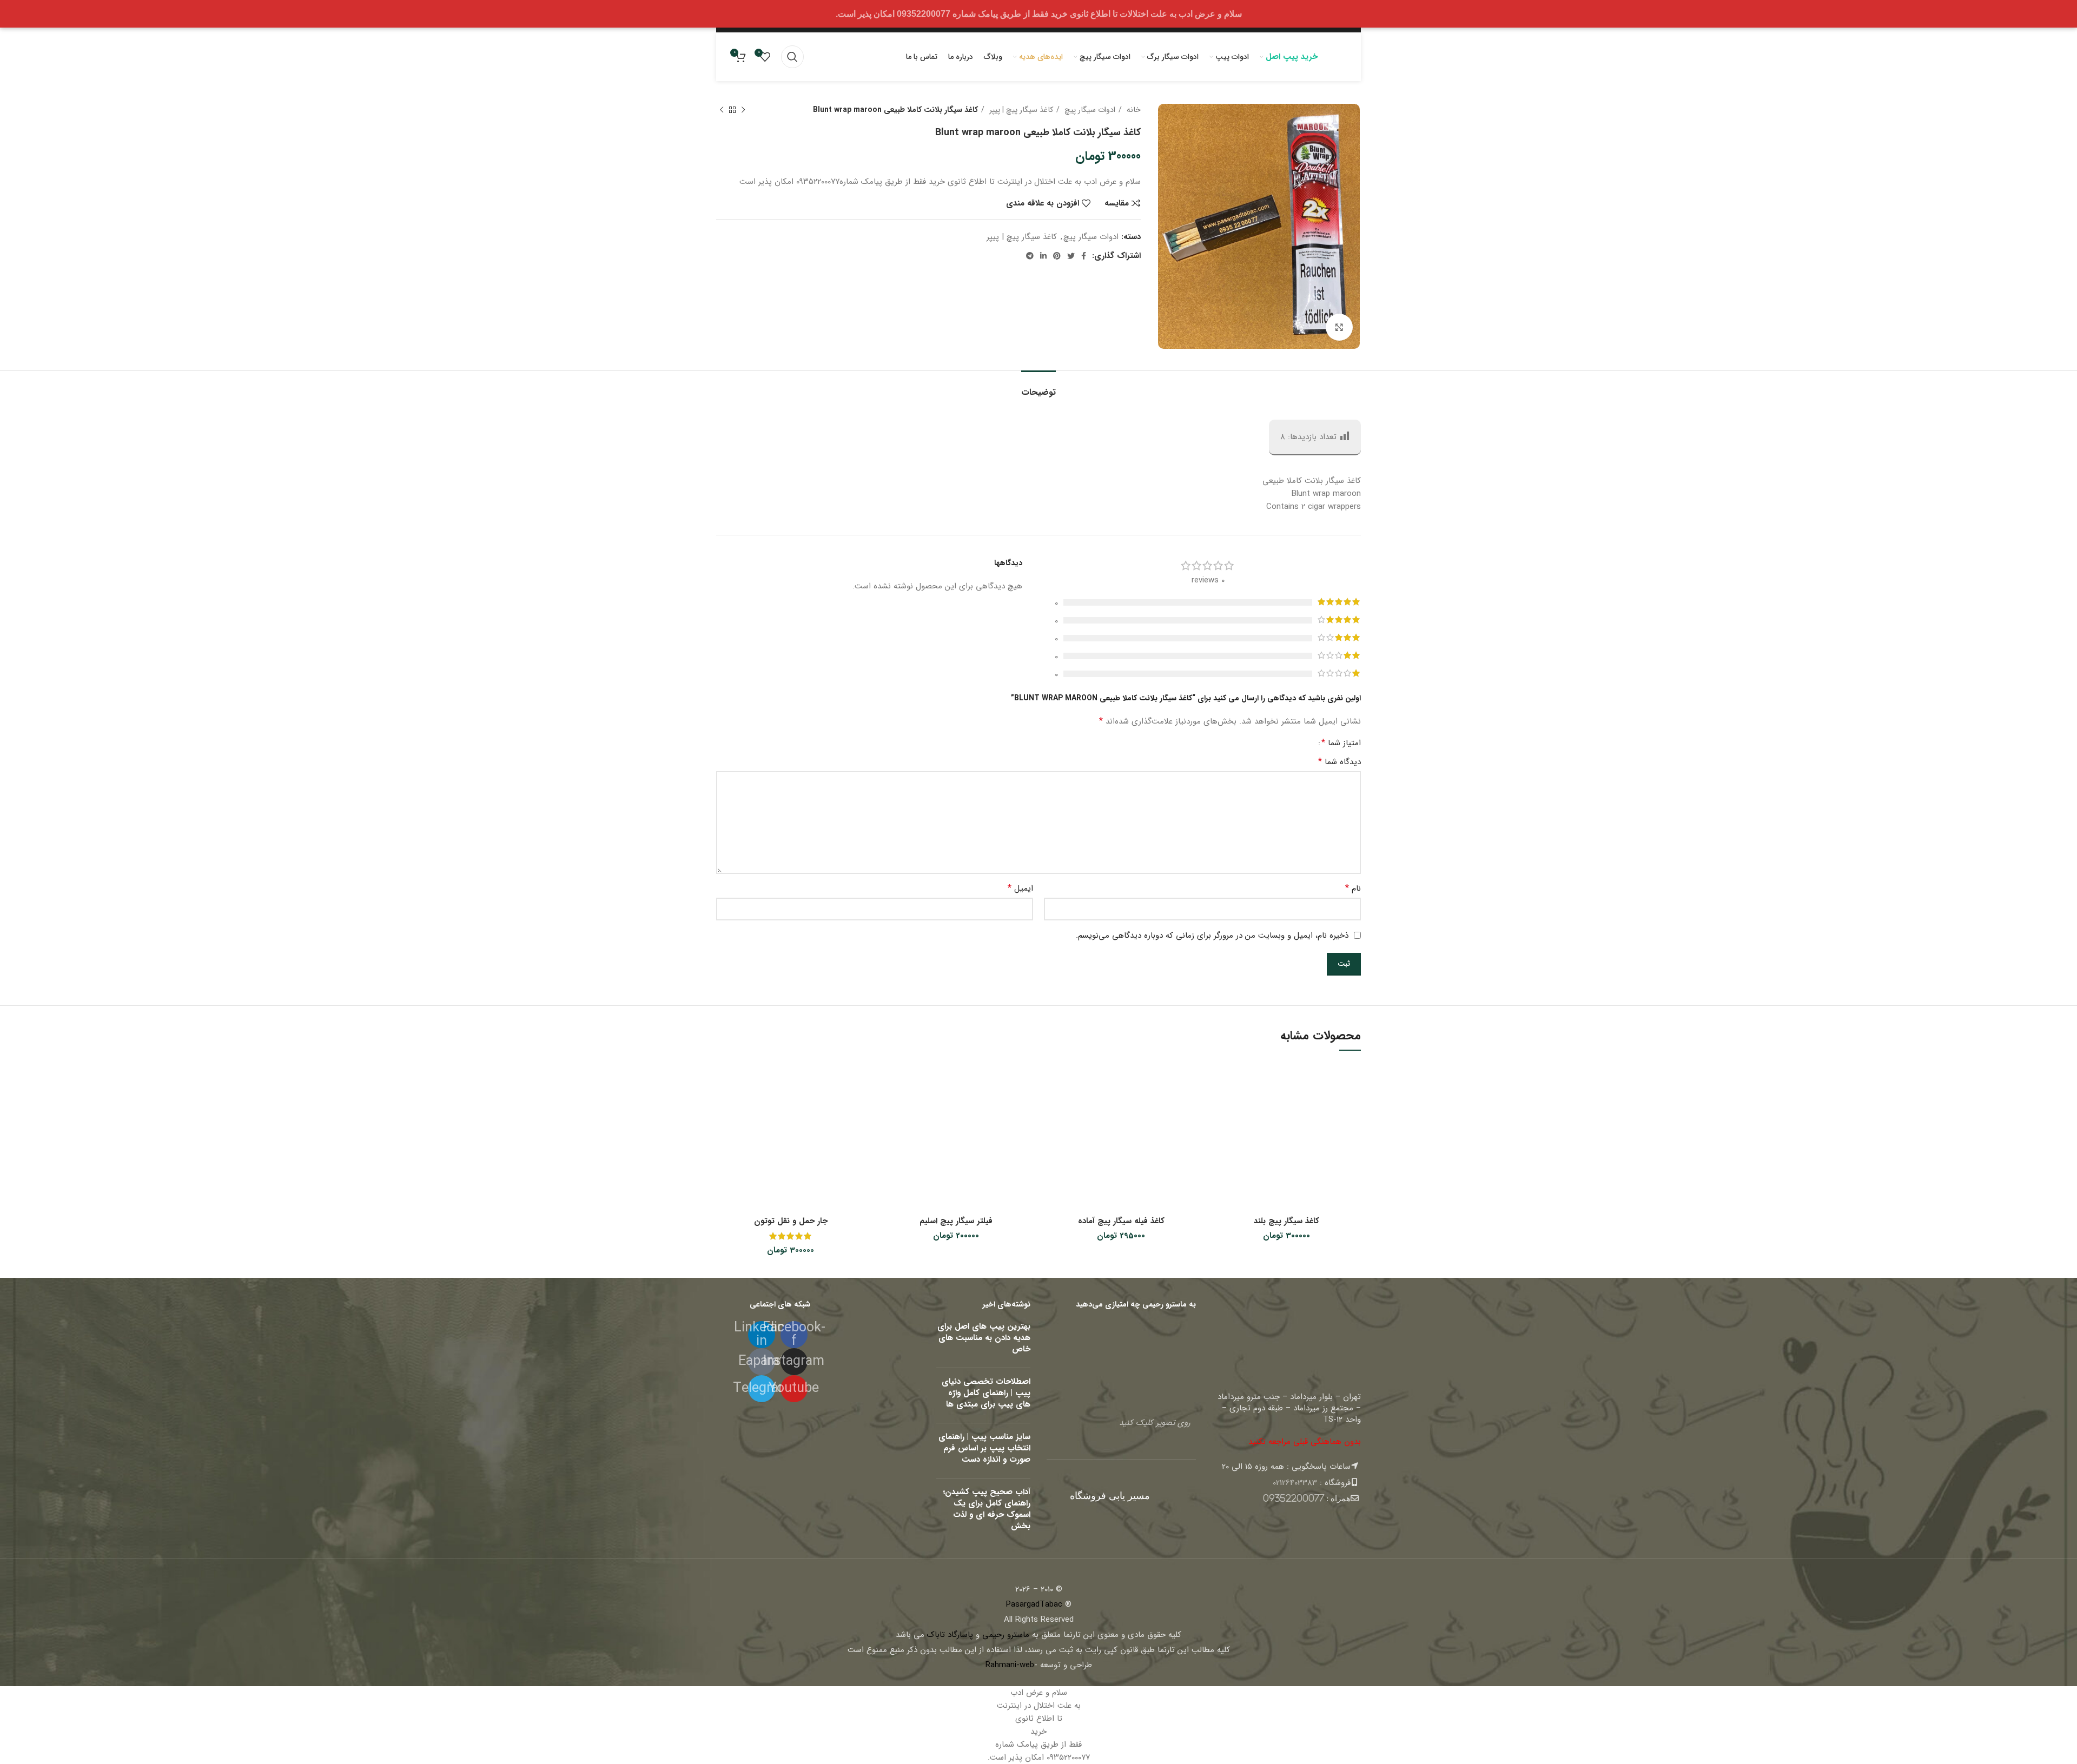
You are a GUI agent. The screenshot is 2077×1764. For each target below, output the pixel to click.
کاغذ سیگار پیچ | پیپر (1020, 110)
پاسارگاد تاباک (950, 1635)
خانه (1133, 110)
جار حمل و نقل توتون (791, 1221)
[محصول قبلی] (743, 110)
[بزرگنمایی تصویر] (1339, 327)
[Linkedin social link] (1043, 256)
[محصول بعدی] (722, 110)
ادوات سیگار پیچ (1089, 110)
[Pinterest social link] (1057, 256)
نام (1353, 888)
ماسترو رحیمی (1006, 1635)
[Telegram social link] (1030, 256)
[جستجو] (792, 57)
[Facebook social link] (1084, 256)
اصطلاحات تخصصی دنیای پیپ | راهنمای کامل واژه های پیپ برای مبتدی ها (986, 1393)
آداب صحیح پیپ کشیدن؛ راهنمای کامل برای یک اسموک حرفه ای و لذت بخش (987, 1509)
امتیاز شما (1341, 743)
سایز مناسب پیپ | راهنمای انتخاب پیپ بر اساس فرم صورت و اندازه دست (984, 1448)
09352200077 (1294, 1498)
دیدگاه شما (1340, 762)
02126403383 (1295, 1483)
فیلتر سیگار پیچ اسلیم (956, 1221)
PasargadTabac (1034, 1604)
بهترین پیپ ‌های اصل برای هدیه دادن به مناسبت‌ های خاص (984, 1338)
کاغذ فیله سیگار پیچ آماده (1121, 1221)
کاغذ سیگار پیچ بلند (1286, 1221)
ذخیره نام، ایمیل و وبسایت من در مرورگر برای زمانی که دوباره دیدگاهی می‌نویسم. (1212, 936)
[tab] (1038, 387)
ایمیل (1020, 888)
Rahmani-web (1010, 1665)
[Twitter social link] (1071, 256)
